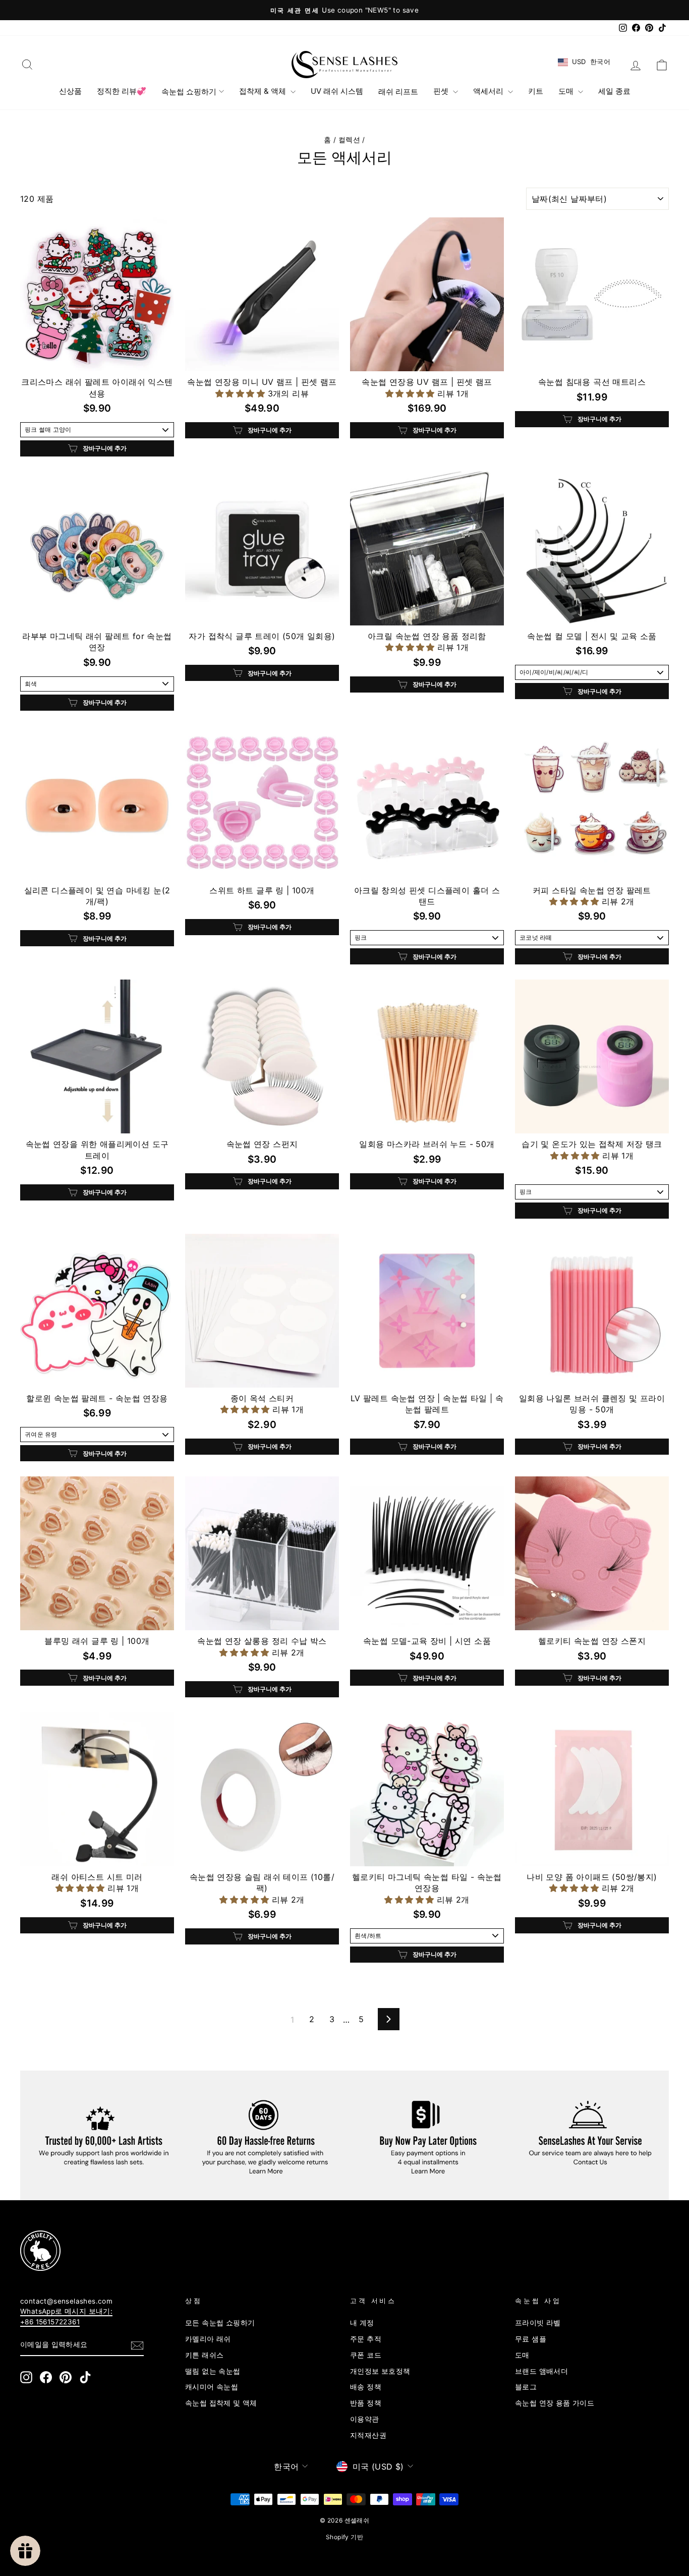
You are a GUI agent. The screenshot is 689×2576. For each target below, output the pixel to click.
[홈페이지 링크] (344, 65)
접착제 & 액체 (264, 91)
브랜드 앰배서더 (541, 2371)
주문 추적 (366, 2339)
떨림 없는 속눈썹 (213, 2371)
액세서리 (489, 91)
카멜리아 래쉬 (208, 2339)
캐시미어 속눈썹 (212, 2387)
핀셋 (442, 91)
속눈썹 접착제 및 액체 (221, 2403)
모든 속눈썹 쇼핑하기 (220, 2323)
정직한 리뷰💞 (122, 91)
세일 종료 (614, 91)
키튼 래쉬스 (204, 2355)
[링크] (328, 2251)
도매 (567, 91)
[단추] (137, 2345)
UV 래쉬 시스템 (337, 91)
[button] (241, 393)
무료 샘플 (531, 2339)
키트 (536, 91)
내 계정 (362, 2323)
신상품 (70, 91)
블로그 (526, 2387)
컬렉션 (349, 140)
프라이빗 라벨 (538, 2323)
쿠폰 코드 (366, 2355)
